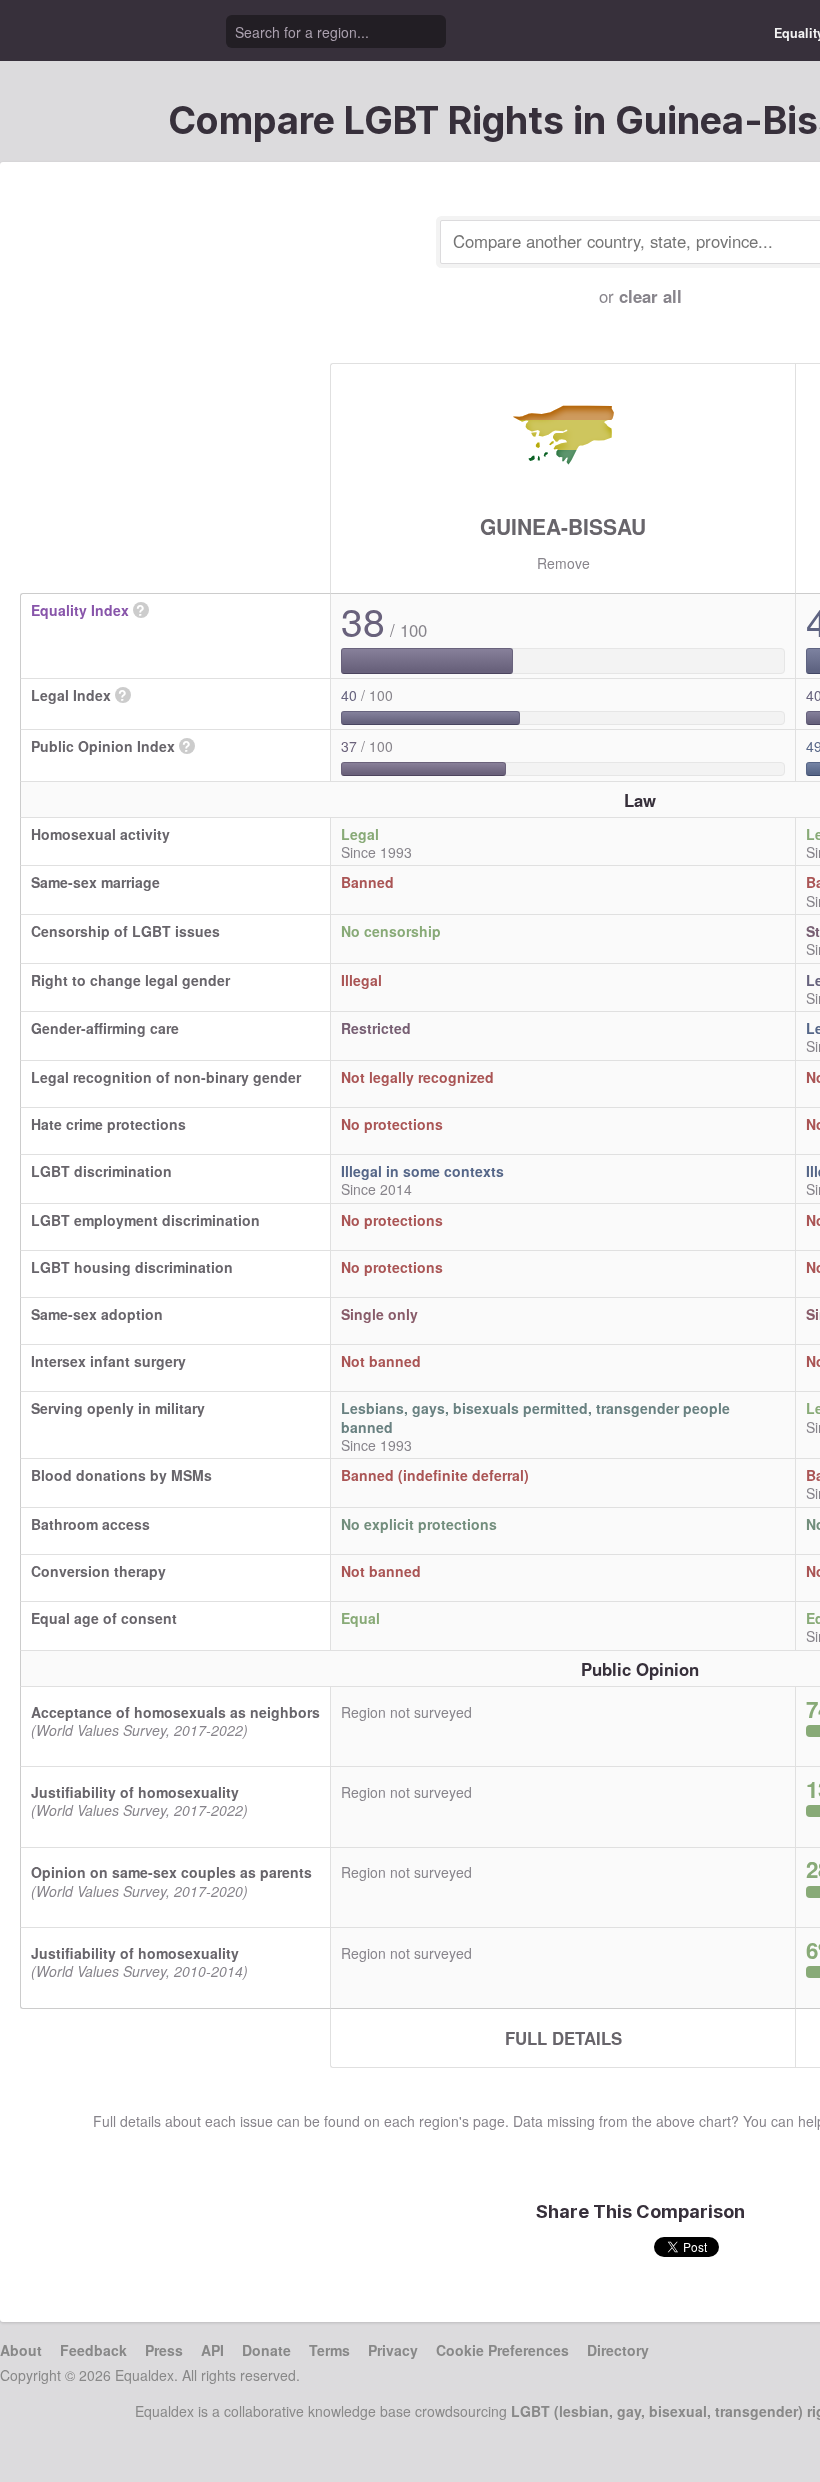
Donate (266, 2350)
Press (164, 2350)
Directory (618, 2350)
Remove (563, 563)
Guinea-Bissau (563, 526)
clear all (650, 296)
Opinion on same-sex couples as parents (171, 1872)
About (21, 2350)
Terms (329, 2350)
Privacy (393, 2350)
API (212, 2350)
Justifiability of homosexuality (135, 1792)
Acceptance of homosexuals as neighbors (175, 1712)
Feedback (93, 2350)
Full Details (563, 2038)
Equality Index (80, 610)
